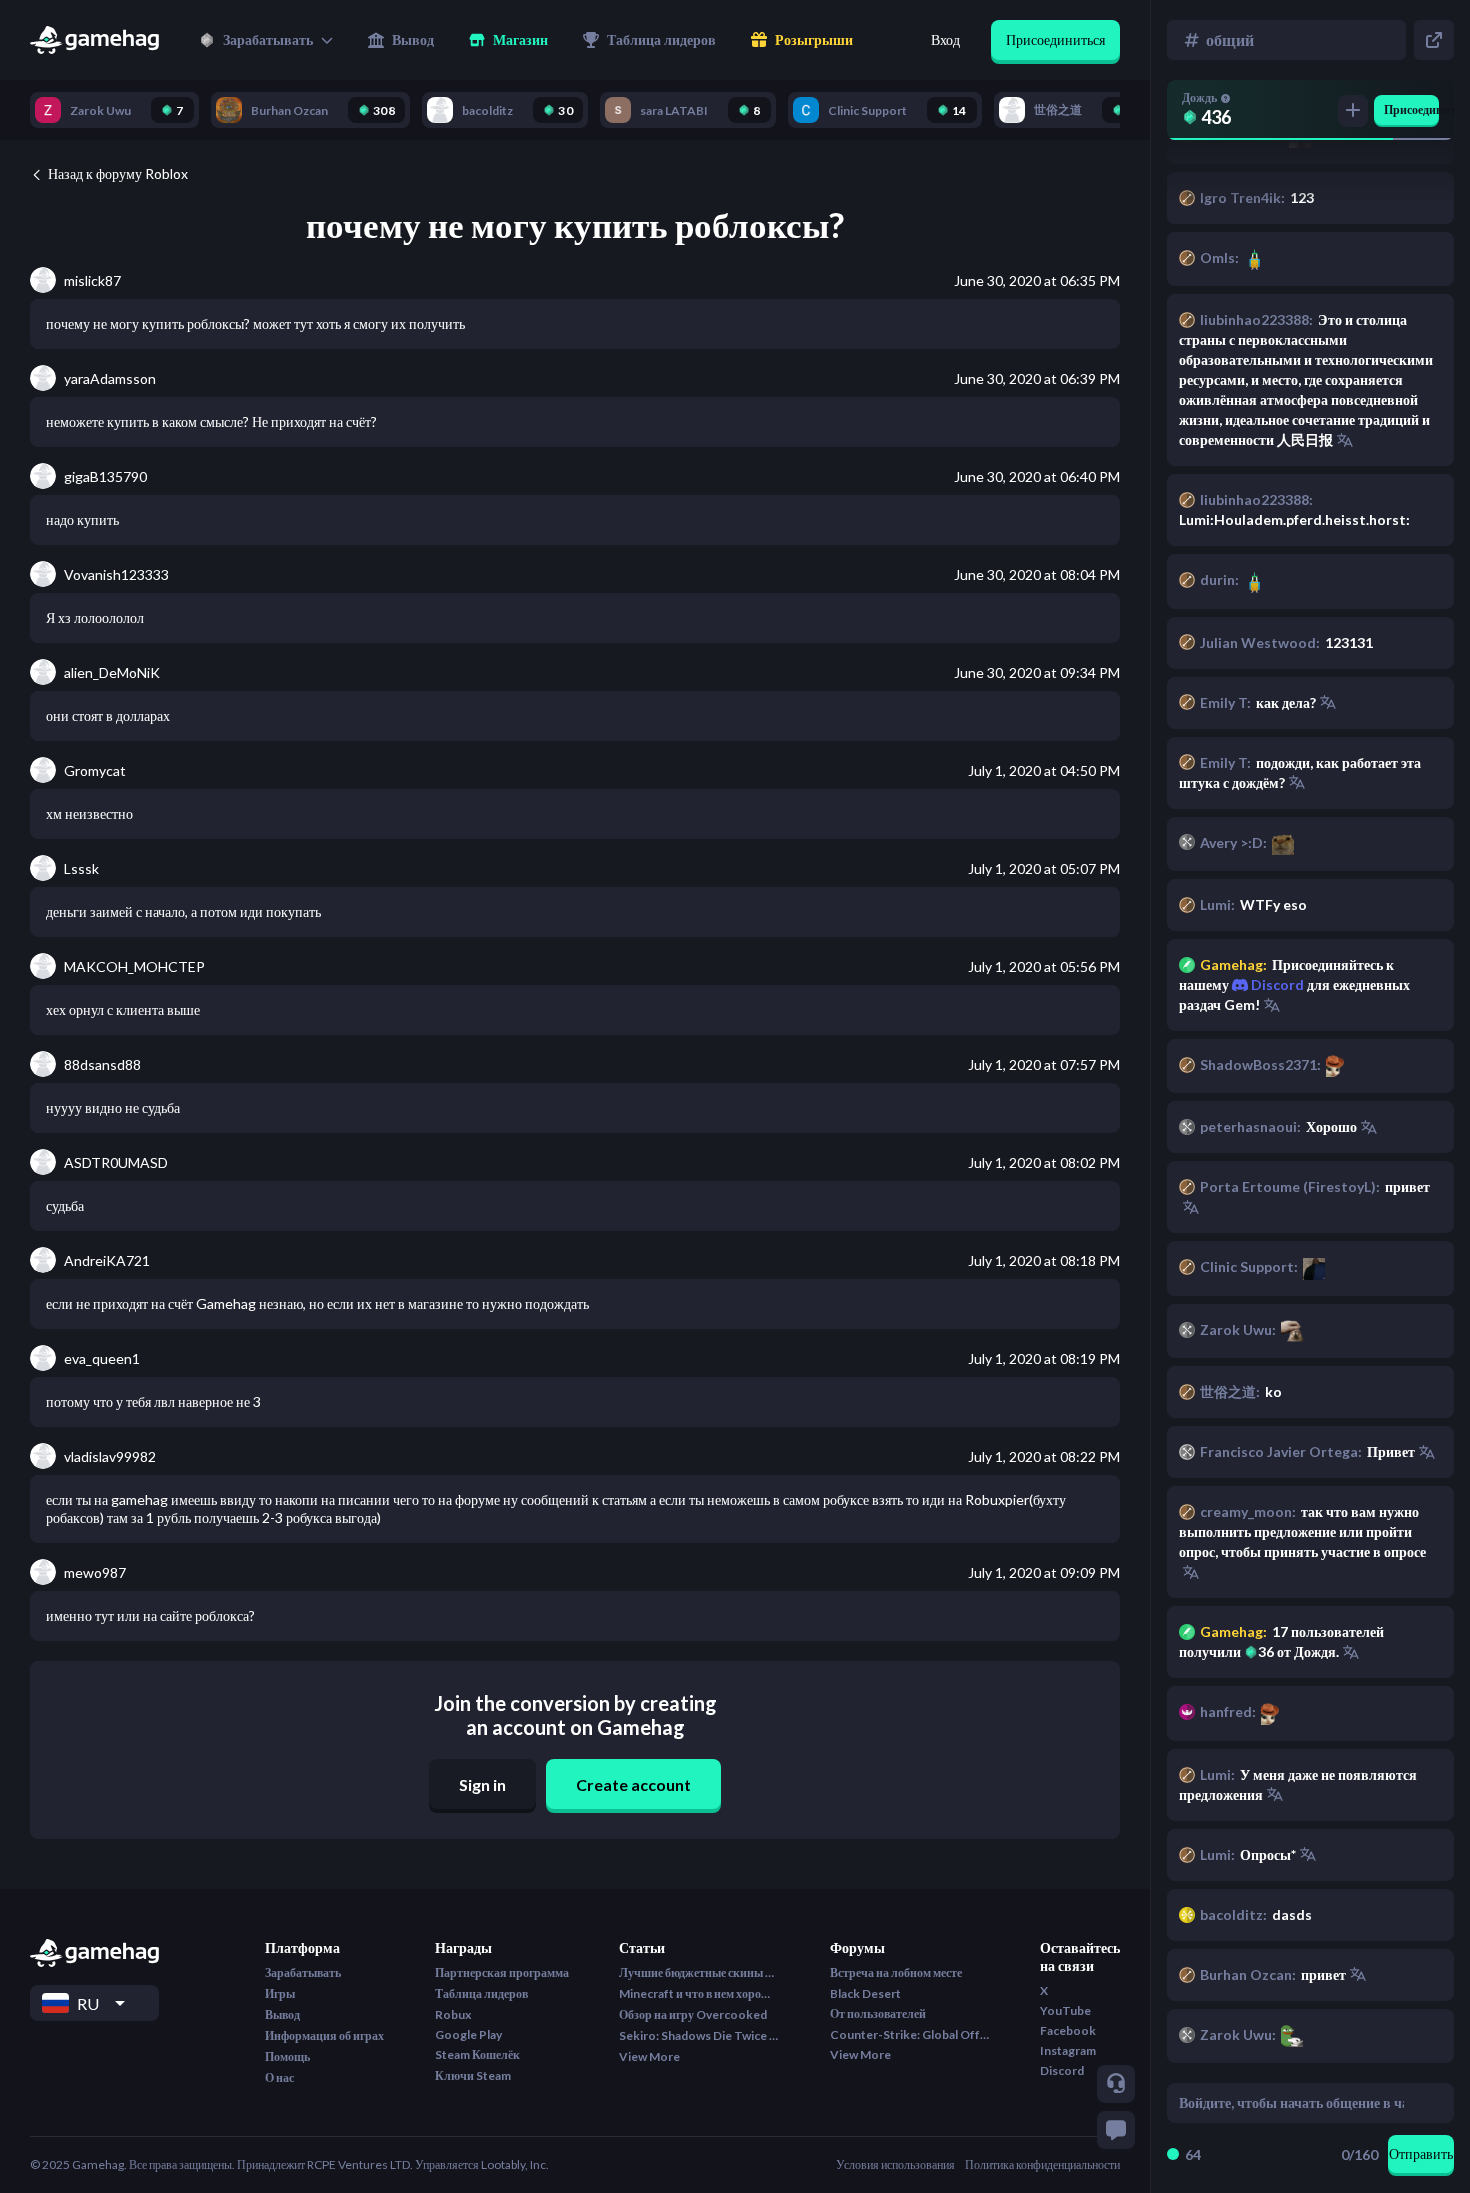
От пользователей (878, 2013)
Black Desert (865, 1993)
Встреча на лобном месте (896, 1972)
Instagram (1068, 2050)
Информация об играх (324, 2035)
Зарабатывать (303, 1972)
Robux (453, 2014)
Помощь (287, 2056)
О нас (279, 2077)
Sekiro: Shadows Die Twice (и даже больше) (699, 2035)
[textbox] (1291, 2103)
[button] (266, 40)
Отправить (1421, 2153)
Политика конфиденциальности (1042, 2164)
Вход (945, 39)
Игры (280, 1993)
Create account (633, 1784)
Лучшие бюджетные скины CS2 (699, 1972)
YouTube (1065, 2010)
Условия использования (895, 2164)
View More (649, 2056)
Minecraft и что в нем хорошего (699, 1993)
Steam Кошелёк (477, 2054)
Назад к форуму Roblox (118, 173)
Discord (1276, 984)
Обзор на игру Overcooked (693, 2014)
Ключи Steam (473, 2075)
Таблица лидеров (481, 1993)
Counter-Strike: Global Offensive (910, 2034)
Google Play (468, 2034)
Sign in (482, 1784)
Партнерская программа (502, 1972)
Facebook (1068, 2030)
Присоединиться (1055, 39)
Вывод (282, 2014)
